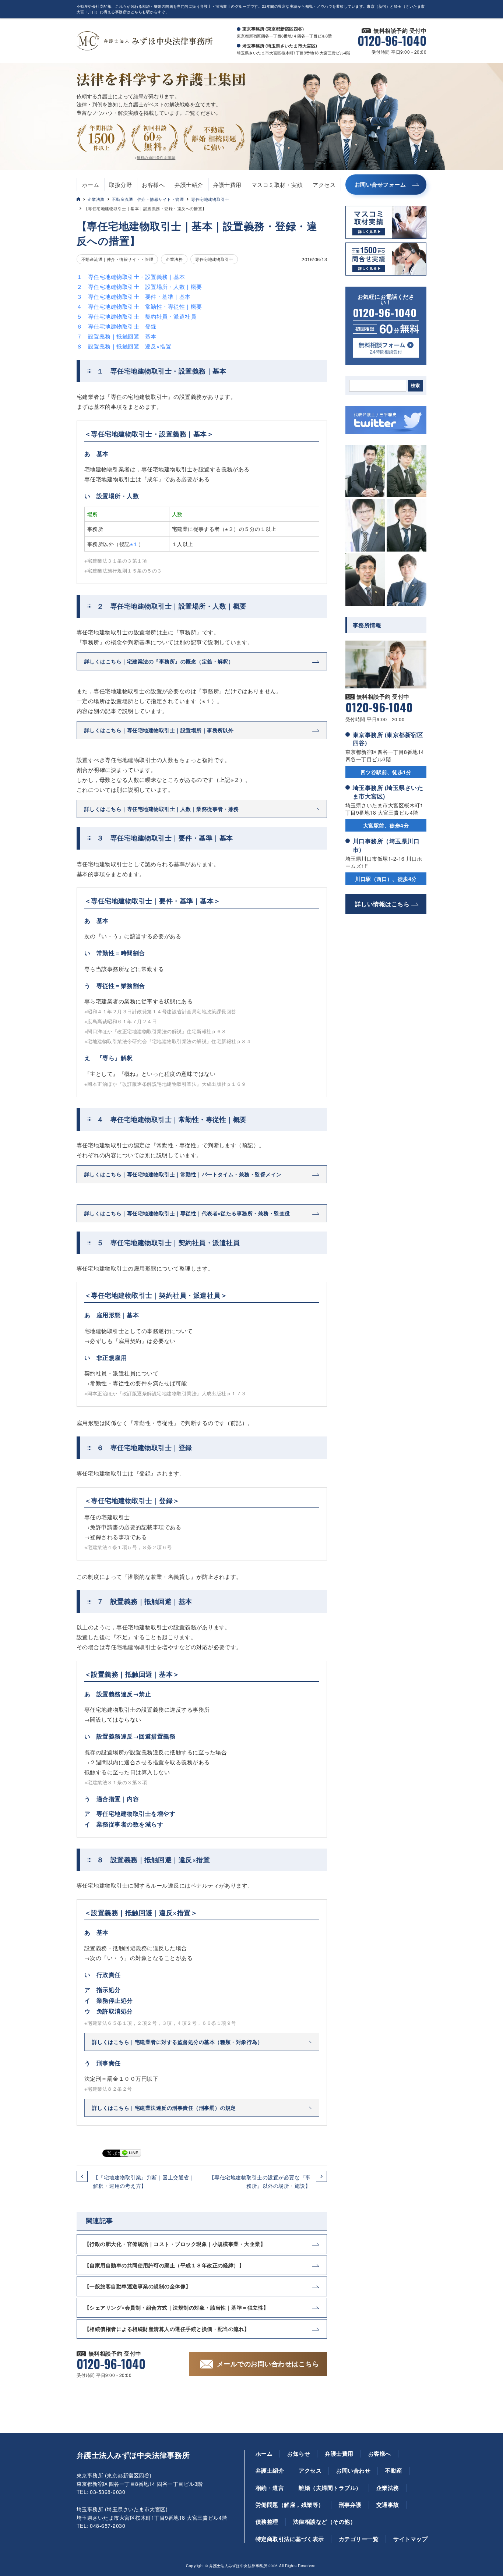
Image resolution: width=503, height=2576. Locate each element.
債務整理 (267, 2522)
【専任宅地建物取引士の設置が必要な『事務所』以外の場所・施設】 (260, 2181)
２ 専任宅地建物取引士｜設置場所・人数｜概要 (139, 286)
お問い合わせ (353, 2470)
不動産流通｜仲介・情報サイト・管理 (148, 199)
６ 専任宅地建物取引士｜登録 (117, 326)
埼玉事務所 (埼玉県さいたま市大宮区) (388, 792)
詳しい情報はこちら (382, 904)
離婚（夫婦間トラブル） (330, 2488)
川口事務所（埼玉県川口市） (386, 845)
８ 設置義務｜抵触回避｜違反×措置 (124, 346)
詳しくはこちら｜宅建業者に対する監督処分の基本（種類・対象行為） (177, 2042)
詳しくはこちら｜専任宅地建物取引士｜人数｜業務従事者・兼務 (162, 809)
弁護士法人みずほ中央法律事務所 (133, 2455)
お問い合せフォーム (380, 184)
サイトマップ (410, 2539)
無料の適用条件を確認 (156, 157)
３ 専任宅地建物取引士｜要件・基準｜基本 (134, 296)
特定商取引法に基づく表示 (290, 2539)
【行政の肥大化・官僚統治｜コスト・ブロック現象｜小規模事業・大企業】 (175, 2244)
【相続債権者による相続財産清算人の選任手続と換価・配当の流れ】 (167, 2329)
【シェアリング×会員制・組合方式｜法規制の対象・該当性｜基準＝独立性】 (177, 2307)
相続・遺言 (270, 2488)
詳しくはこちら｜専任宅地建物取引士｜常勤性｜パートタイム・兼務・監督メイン (183, 1174)
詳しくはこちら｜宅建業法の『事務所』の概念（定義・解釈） (159, 661)
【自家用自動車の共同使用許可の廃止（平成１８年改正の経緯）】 (164, 2265)
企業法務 (96, 199)
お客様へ (153, 185)
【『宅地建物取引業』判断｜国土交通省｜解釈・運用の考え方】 (144, 2181)
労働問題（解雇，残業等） (290, 2505)
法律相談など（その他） (324, 2522)
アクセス (324, 185)
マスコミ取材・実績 (277, 185)
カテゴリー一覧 (359, 2539)
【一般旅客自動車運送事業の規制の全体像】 (138, 2286)
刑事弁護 (350, 2505)
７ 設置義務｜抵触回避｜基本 (117, 336)
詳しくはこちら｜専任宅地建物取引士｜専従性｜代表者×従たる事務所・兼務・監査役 (187, 1213)
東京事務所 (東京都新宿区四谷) (388, 739)
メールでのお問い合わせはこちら (268, 2364)
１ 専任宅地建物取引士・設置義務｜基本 (131, 277)
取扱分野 (120, 185)
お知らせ (299, 2453)
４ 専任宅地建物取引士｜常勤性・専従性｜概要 (139, 306)
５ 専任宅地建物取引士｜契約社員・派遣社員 (136, 316)
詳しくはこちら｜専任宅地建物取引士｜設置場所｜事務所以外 (159, 730)
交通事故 (388, 2505)
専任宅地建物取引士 (210, 199)
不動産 (394, 2470)
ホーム (91, 185)
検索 (415, 386)
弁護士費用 (227, 185)
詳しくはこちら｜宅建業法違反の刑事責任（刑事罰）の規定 (164, 2108)
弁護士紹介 (189, 185)
